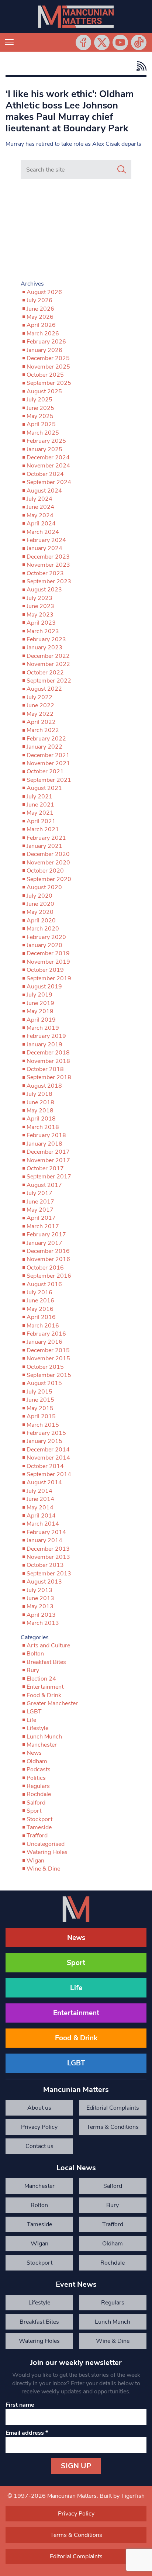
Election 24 (41, 1679)
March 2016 (43, 1326)
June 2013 (40, 1598)
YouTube (120, 42)
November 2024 (48, 466)
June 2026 (40, 309)
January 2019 (44, 1044)
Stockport (39, 1819)
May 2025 (40, 416)
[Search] (122, 170)
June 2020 (40, 904)
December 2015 (48, 1350)
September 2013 (49, 1574)
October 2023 (45, 573)
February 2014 (46, 1532)
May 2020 (40, 912)
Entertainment (45, 1687)
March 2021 (43, 829)
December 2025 (48, 358)
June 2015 (40, 1400)
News (34, 1753)
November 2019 (48, 962)
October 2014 (45, 1466)
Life (31, 1720)
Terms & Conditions (113, 2127)
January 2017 (44, 1243)
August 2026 (44, 292)
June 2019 (40, 1003)
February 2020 (46, 937)
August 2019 (44, 987)
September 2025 (49, 383)
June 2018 (40, 1102)
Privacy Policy (39, 2127)
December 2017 (48, 1152)
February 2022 (46, 739)
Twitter (102, 42)
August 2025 (44, 391)
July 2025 (39, 400)
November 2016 (48, 1259)
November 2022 (48, 664)
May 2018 (40, 1111)
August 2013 (44, 1582)
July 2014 (39, 1491)
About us (39, 2108)
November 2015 (48, 1358)
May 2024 (40, 515)
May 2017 (40, 1210)
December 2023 (48, 557)
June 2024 (40, 507)
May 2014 (40, 1508)
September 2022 (49, 681)
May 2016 (40, 1309)
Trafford (37, 1836)
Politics (36, 1778)
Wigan (35, 1861)
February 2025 (46, 441)
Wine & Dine (43, 1869)
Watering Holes (47, 1852)
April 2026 (41, 325)
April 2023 (41, 623)
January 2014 (44, 1540)
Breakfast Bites (46, 1662)
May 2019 (40, 1011)
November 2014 (48, 1458)
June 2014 (40, 1499)
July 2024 (39, 499)
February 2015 (46, 1433)
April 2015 (41, 1416)
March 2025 (43, 433)
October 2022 (45, 673)
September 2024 (49, 482)
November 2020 (48, 863)
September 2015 (49, 1375)
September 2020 (49, 879)
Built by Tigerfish (122, 2496)
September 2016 (49, 1276)
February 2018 (46, 1135)
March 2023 (43, 631)
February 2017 (46, 1235)
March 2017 (43, 1226)
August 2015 (44, 1383)
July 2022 (39, 697)
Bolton (35, 1654)
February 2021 (46, 838)
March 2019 (43, 1028)
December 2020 (48, 854)
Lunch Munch (44, 1737)
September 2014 (49, 1474)
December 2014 (48, 1450)
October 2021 (45, 771)
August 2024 (44, 491)
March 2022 (43, 730)
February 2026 (46, 342)
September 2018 (49, 1077)
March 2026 (43, 334)
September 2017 (49, 1177)
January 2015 (44, 1441)
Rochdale (39, 1794)
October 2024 (45, 474)
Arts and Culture (48, 1646)
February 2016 (46, 1334)
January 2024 (44, 548)
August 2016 (44, 1284)
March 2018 (43, 1127)
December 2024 (48, 457)
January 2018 (44, 1144)
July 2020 (39, 896)
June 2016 (40, 1301)
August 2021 (44, 788)
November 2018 (48, 1061)
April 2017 (41, 1218)
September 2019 (49, 978)
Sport (34, 1811)
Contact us (39, 2146)
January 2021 (44, 846)
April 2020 (41, 921)
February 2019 (46, 1036)
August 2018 (44, 1086)
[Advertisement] (76, 231)
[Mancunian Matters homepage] (76, 17)
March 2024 (43, 532)
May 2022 (40, 714)
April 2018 (41, 1119)
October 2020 (45, 871)
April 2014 (41, 1516)
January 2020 (44, 945)
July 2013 (39, 1590)
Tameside (39, 1827)
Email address (27, 2433)
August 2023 (44, 590)
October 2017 (45, 1168)
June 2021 (40, 805)
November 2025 (48, 367)
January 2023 (44, 648)
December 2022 (48, 656)
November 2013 (48, 1557)
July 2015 (39, 1392)
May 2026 (40, 317)
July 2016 (39, 1292)
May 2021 (40, 813)
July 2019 (39, 995)
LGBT (34, 1712)
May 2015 (40, 1408)
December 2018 (48, 1053)
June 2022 (40, 705)
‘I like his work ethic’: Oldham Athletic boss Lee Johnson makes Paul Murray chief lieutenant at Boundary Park (70, 111)
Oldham (37, 1761)
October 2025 (45, 375)
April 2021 (41, 821)
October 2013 (45, 1565)
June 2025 (40, 408)
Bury (33, 1670)
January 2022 (44, 747)
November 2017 (48, 1160)
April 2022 (41, 722)
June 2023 (40, 606)
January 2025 (44, 449)
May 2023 (40, 615)
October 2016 (45, 1268)
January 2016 (44, 1342)
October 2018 (45, 1069)
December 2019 (48, 953)
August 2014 (44, 1482)
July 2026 (39, 300)
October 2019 (45, 970)
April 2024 (41, 524)
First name (20, 2405)
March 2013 (43, 1623)
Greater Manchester (52, 1703)
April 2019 (41, 1020)
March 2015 (43, 1425)
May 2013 (40, 1606)
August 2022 (44, 689)
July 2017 (39, 1193)
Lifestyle (37, 1728)
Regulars (38, 1786)
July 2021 (39, 797)
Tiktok (139, 42)
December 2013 (48, 1549)
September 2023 (49, 581)
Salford (36, 1803)
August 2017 (44, 1185)
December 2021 (48, 755)
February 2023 (46, 639)
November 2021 (48, 763)
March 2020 (43, 929)
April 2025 (41, 424)
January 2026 (44, 350)
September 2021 (49, 780)
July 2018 (39, 1094)
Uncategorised (46, 1844)
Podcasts (39, 1769)
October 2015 (45, 1367)
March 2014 (43, 1524)
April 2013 (41, 1615)
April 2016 (41, 1317)
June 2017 (40, 1202)
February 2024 (46, 540)
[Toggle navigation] (9, 42)
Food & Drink (44, 1695)
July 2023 (39, 598)
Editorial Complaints (113, 2108)
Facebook (83, 42)
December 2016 (48, 1251)
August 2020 (44, 887)
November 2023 (48, 565)
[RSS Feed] (140, 66)
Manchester (42, 1745)
